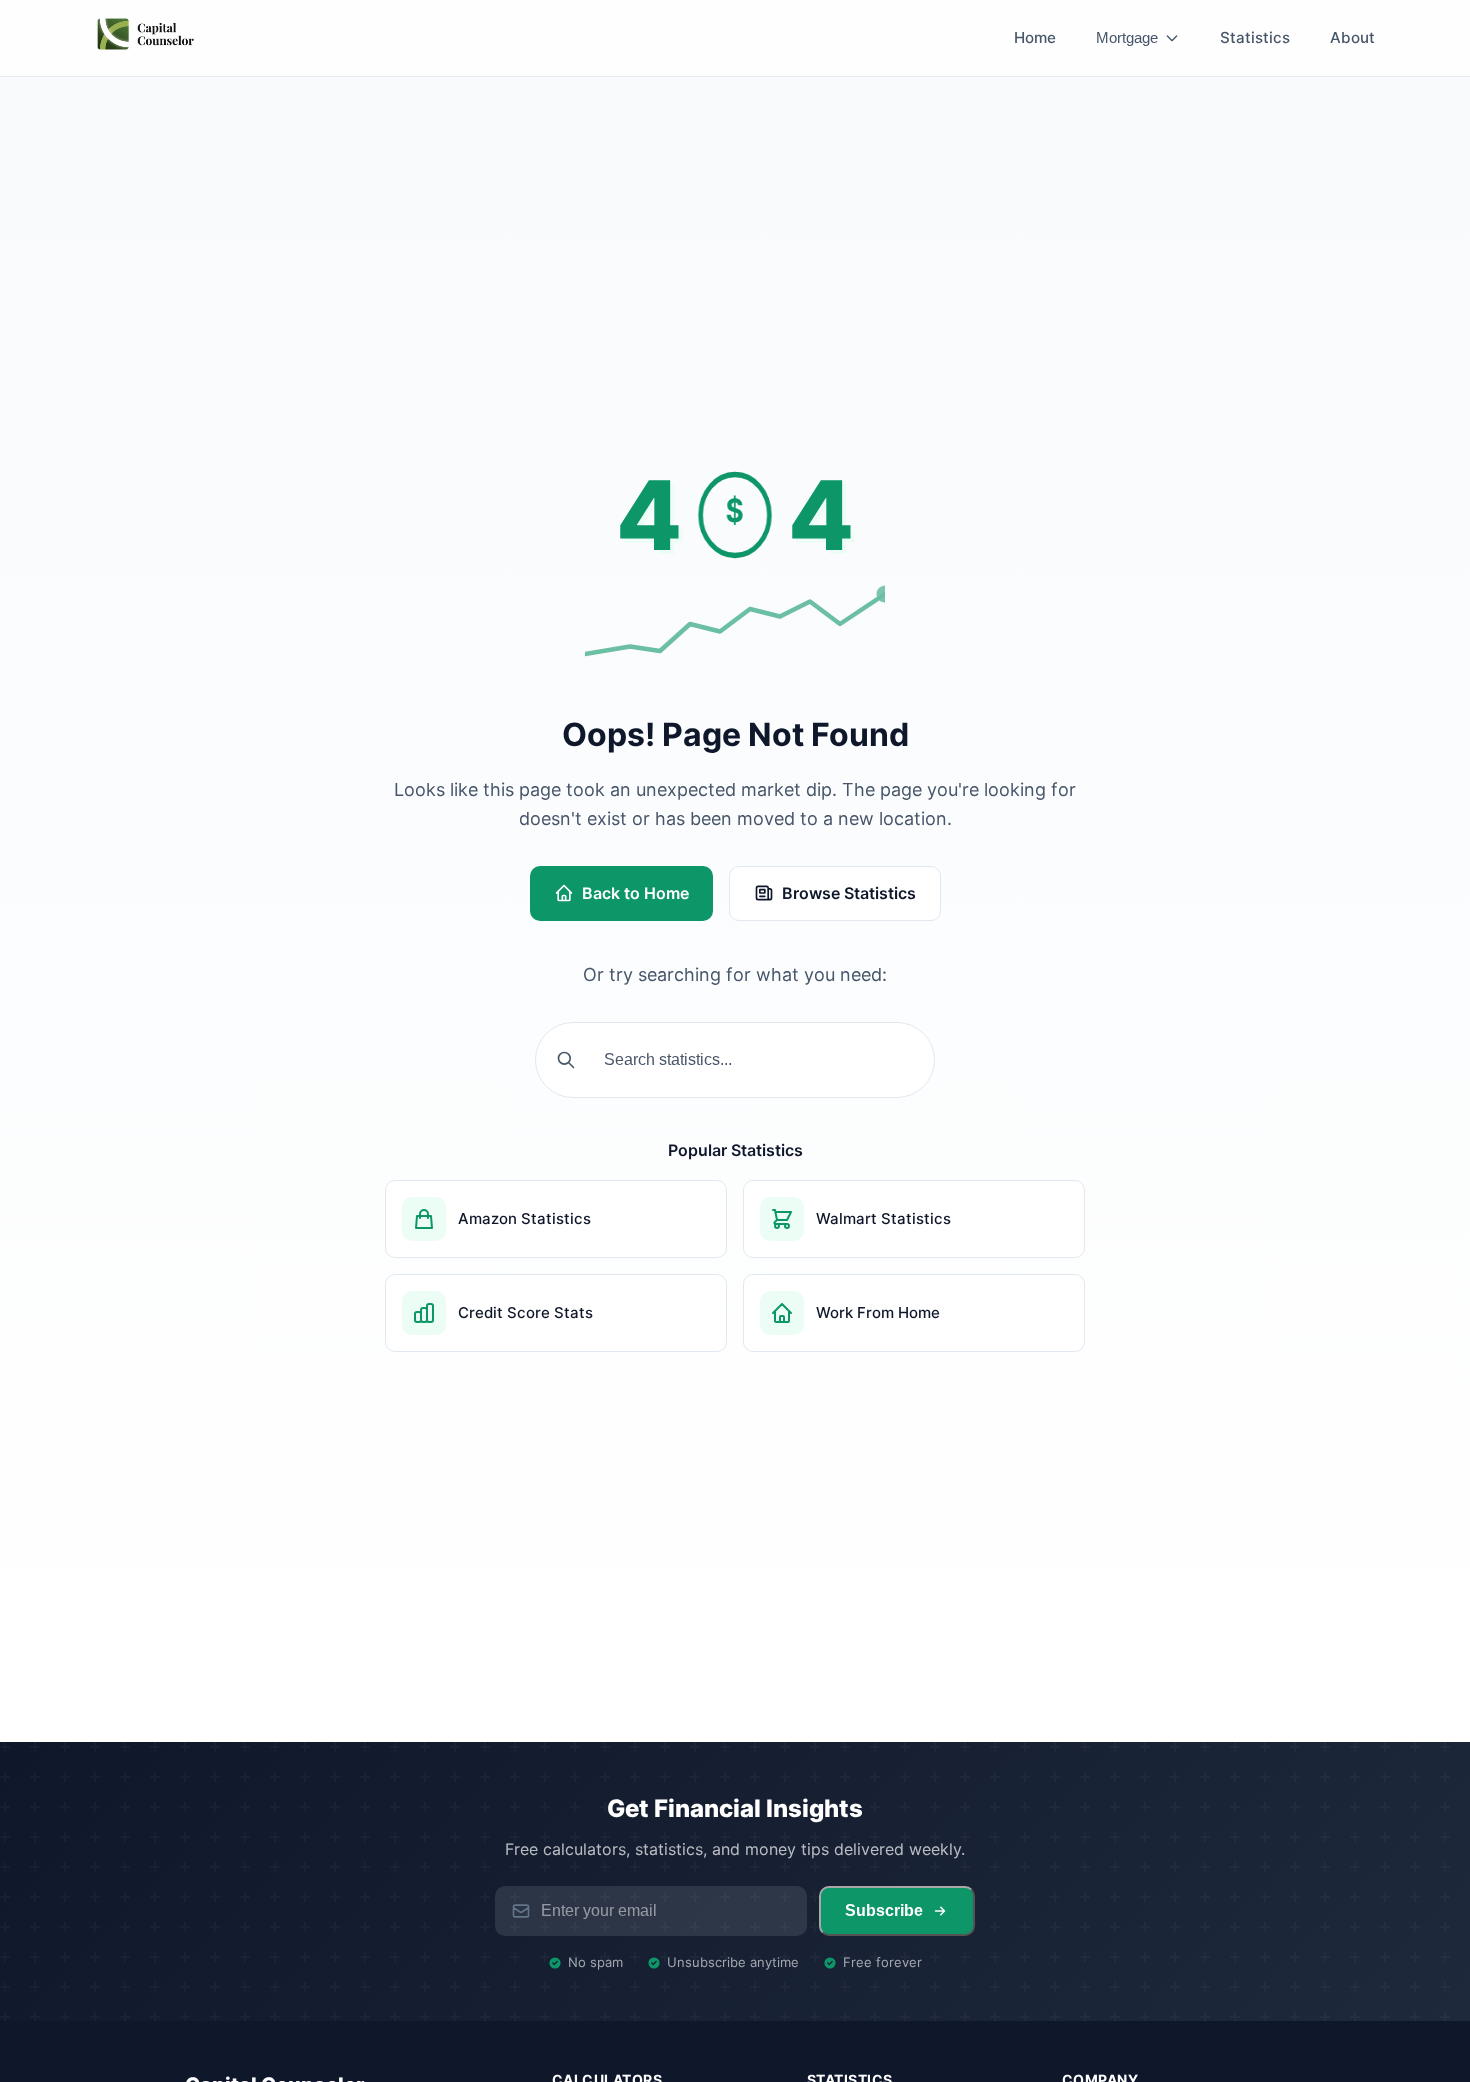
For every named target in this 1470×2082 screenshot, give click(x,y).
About (1352, 37)
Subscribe (884, 1910)
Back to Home (635, 893)
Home (1035, 37)
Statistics (1255, 37)
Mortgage (1127, 37)
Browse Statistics (849, 893)
